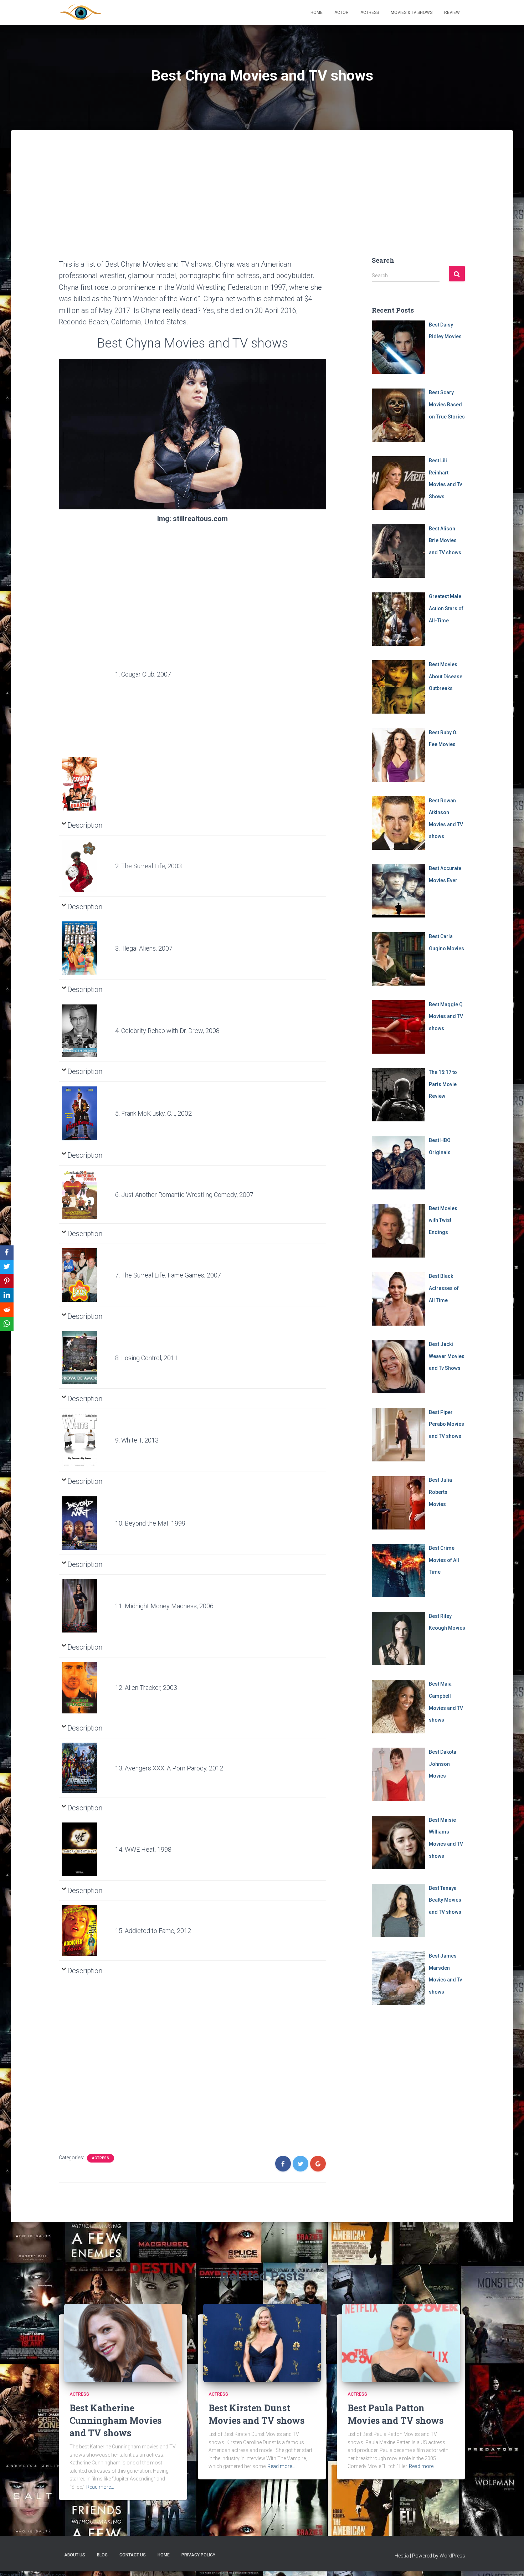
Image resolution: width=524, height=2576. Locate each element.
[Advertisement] (262, 180)
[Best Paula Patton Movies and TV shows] (401, 2343)
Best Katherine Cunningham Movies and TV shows (115, 2420)
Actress (370, 12)
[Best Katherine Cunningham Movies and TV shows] (123, 2343)
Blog (102, 2555)
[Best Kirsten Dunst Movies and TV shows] (262, 2343)
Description (85, 825)
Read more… (100, 2487)
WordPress (452, 2556)
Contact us (133, 2555)
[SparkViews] (81, 12)
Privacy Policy (198, 2555)
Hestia (402, 2556)
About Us (75, 2555)
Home (317, 12)
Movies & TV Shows (412, 12)
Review (452, 12)
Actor (341, 12)
